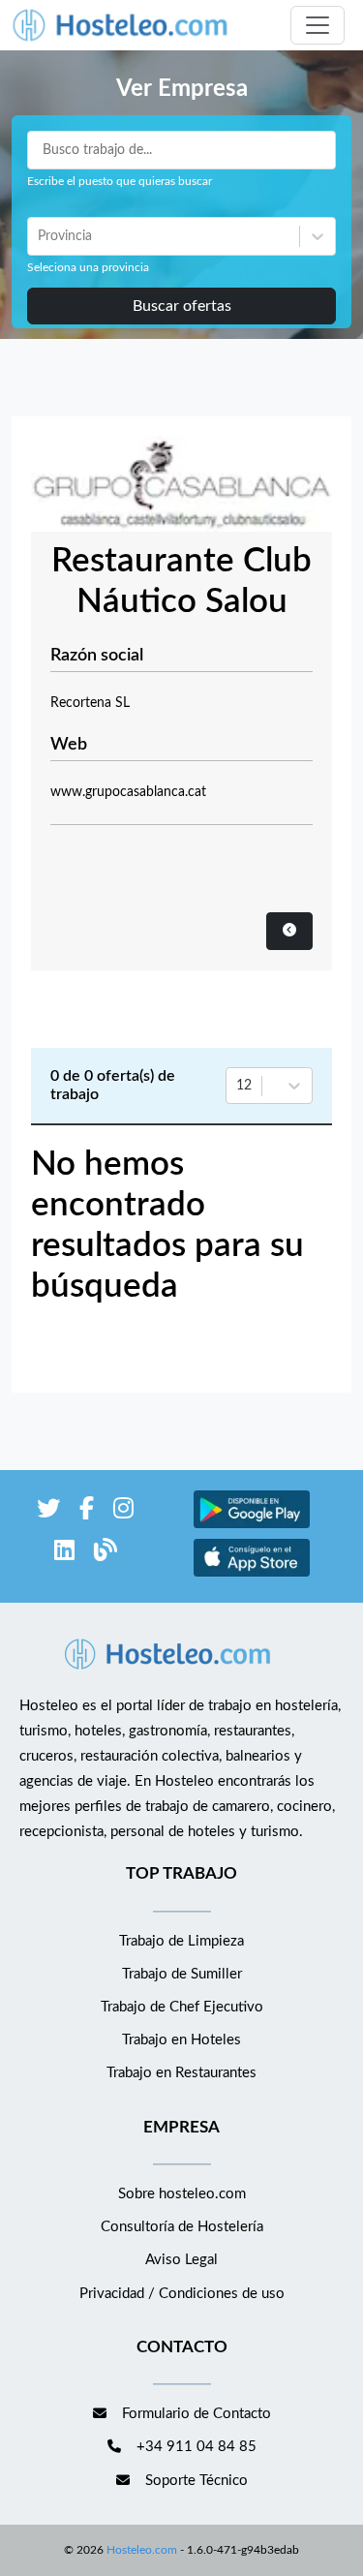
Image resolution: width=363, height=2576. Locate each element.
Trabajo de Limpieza (181, 1941)
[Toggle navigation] (318, 25)
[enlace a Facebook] (87, 1512)
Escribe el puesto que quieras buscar (120, 181)
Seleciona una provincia (88, 267)
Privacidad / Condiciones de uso (182, 2294)
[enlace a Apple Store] (252, 1574)
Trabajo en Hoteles (181, 2040)
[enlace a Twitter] (48, 1512)
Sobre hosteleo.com (182, 2194)
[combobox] (40, 236)
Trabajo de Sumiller (182, 1974)
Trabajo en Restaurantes (181, 2073)
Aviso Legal (181, 2260)
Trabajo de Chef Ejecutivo (182, 2007)
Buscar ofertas (182, 306)
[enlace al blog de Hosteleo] (106, 1554)
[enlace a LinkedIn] (64, 1554)
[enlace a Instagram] (123, 1512)
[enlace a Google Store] (252, 1526)
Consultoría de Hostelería (182, 2227)
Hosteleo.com (142, 2550)
